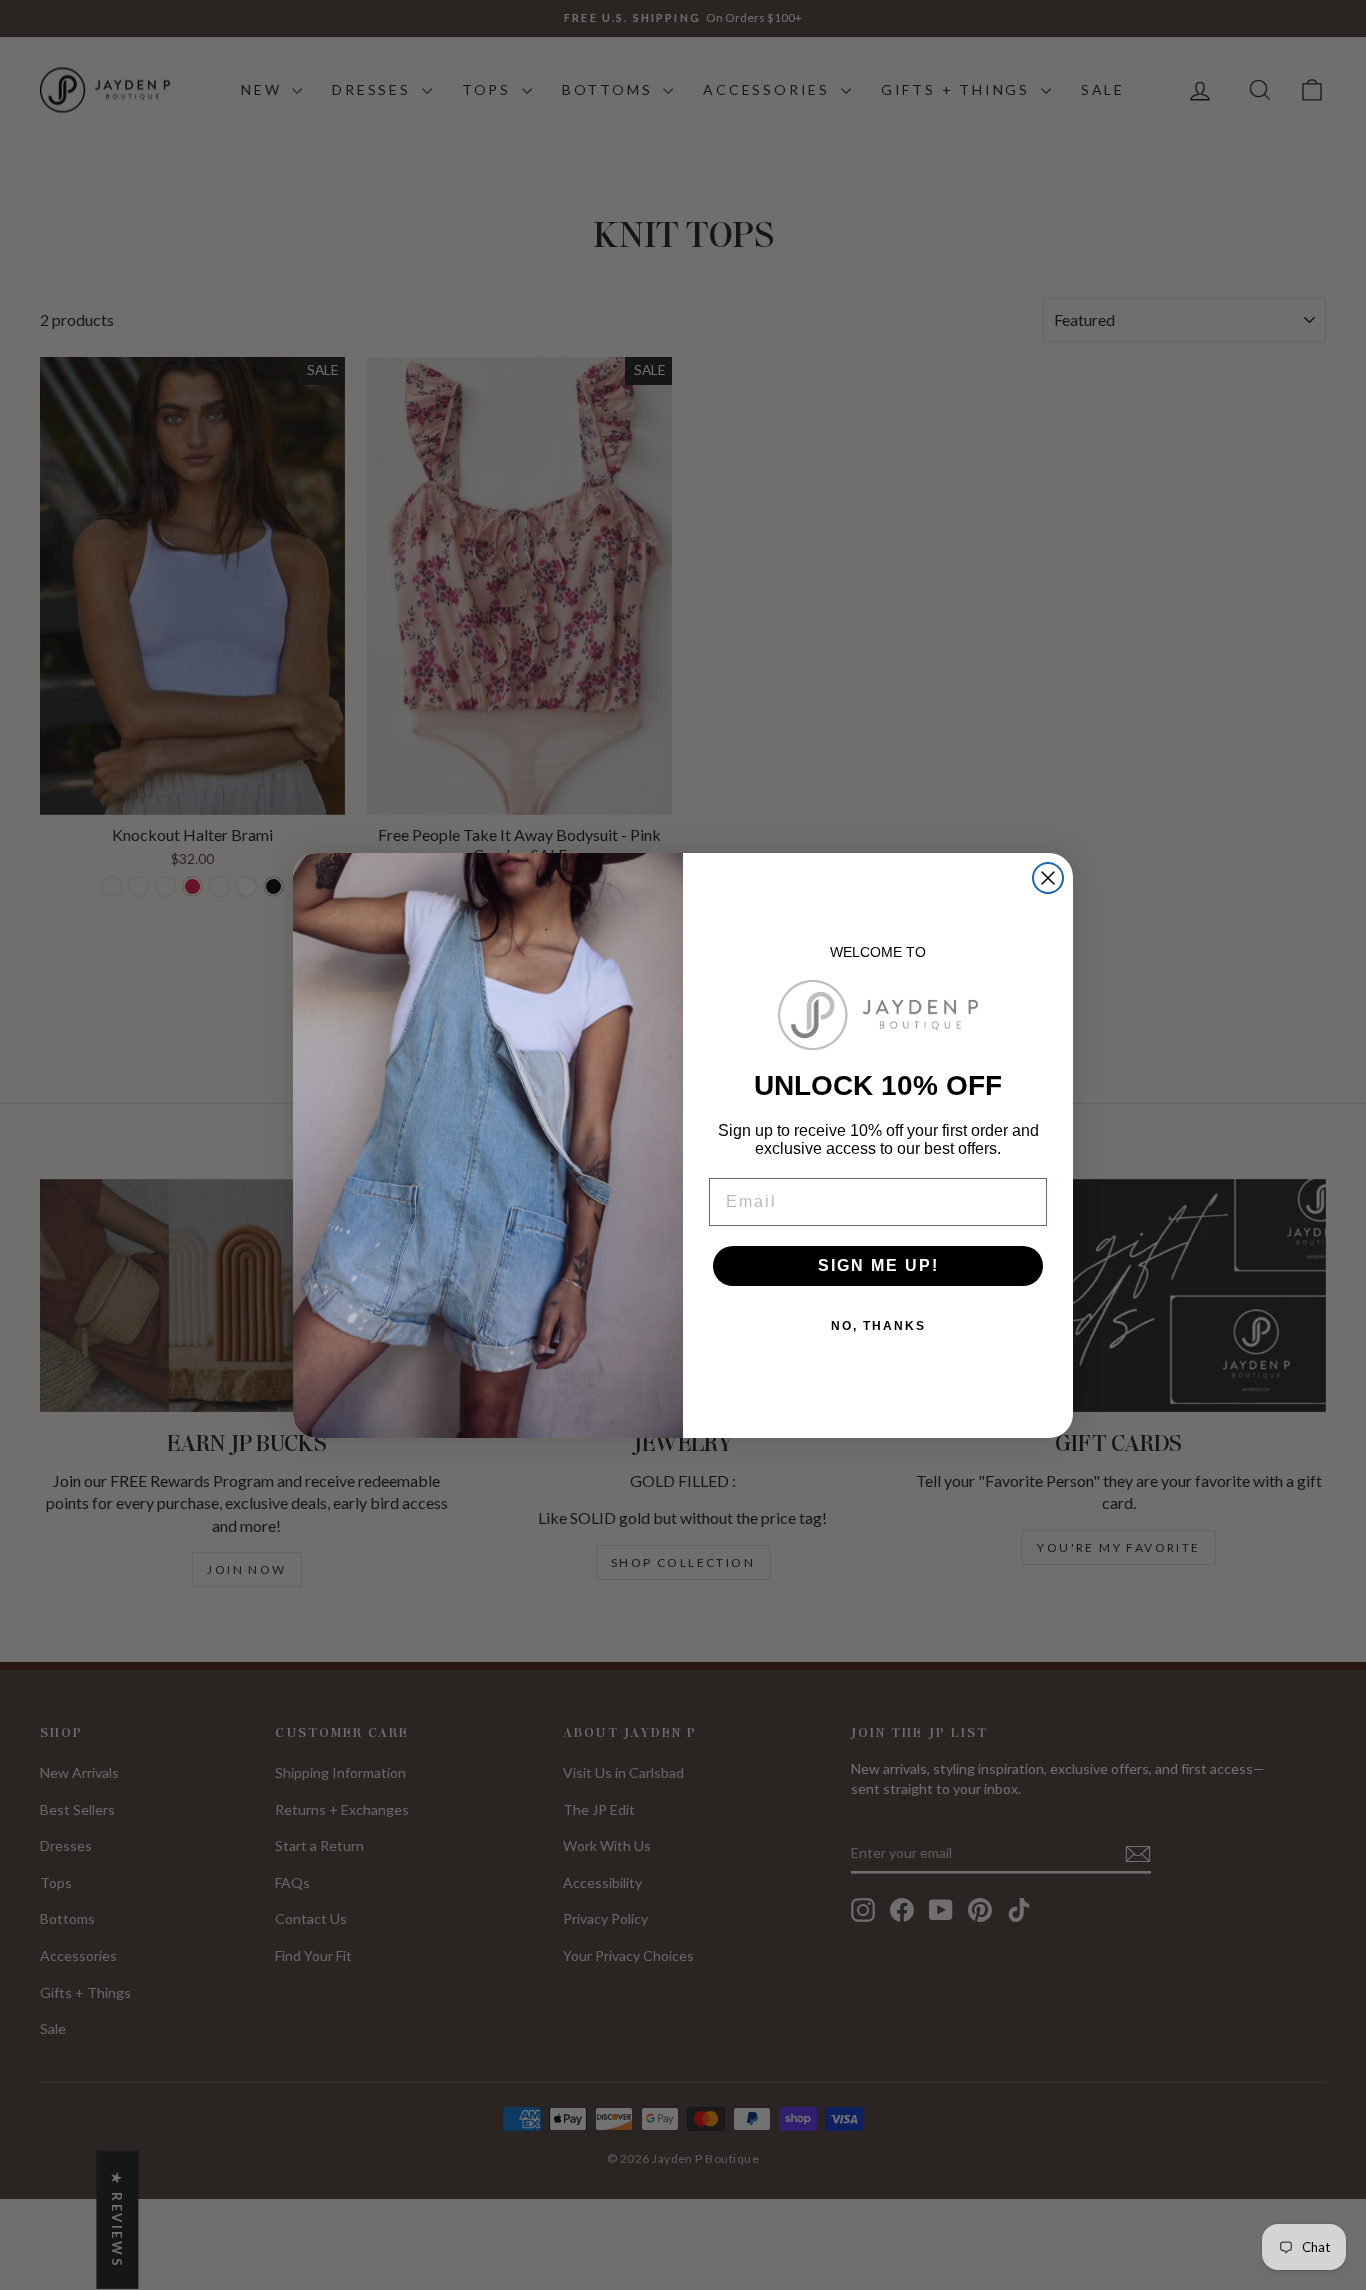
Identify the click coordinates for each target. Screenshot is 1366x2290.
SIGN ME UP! (878, 1265)
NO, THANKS (878, 1326)
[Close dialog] (1048, 878)
